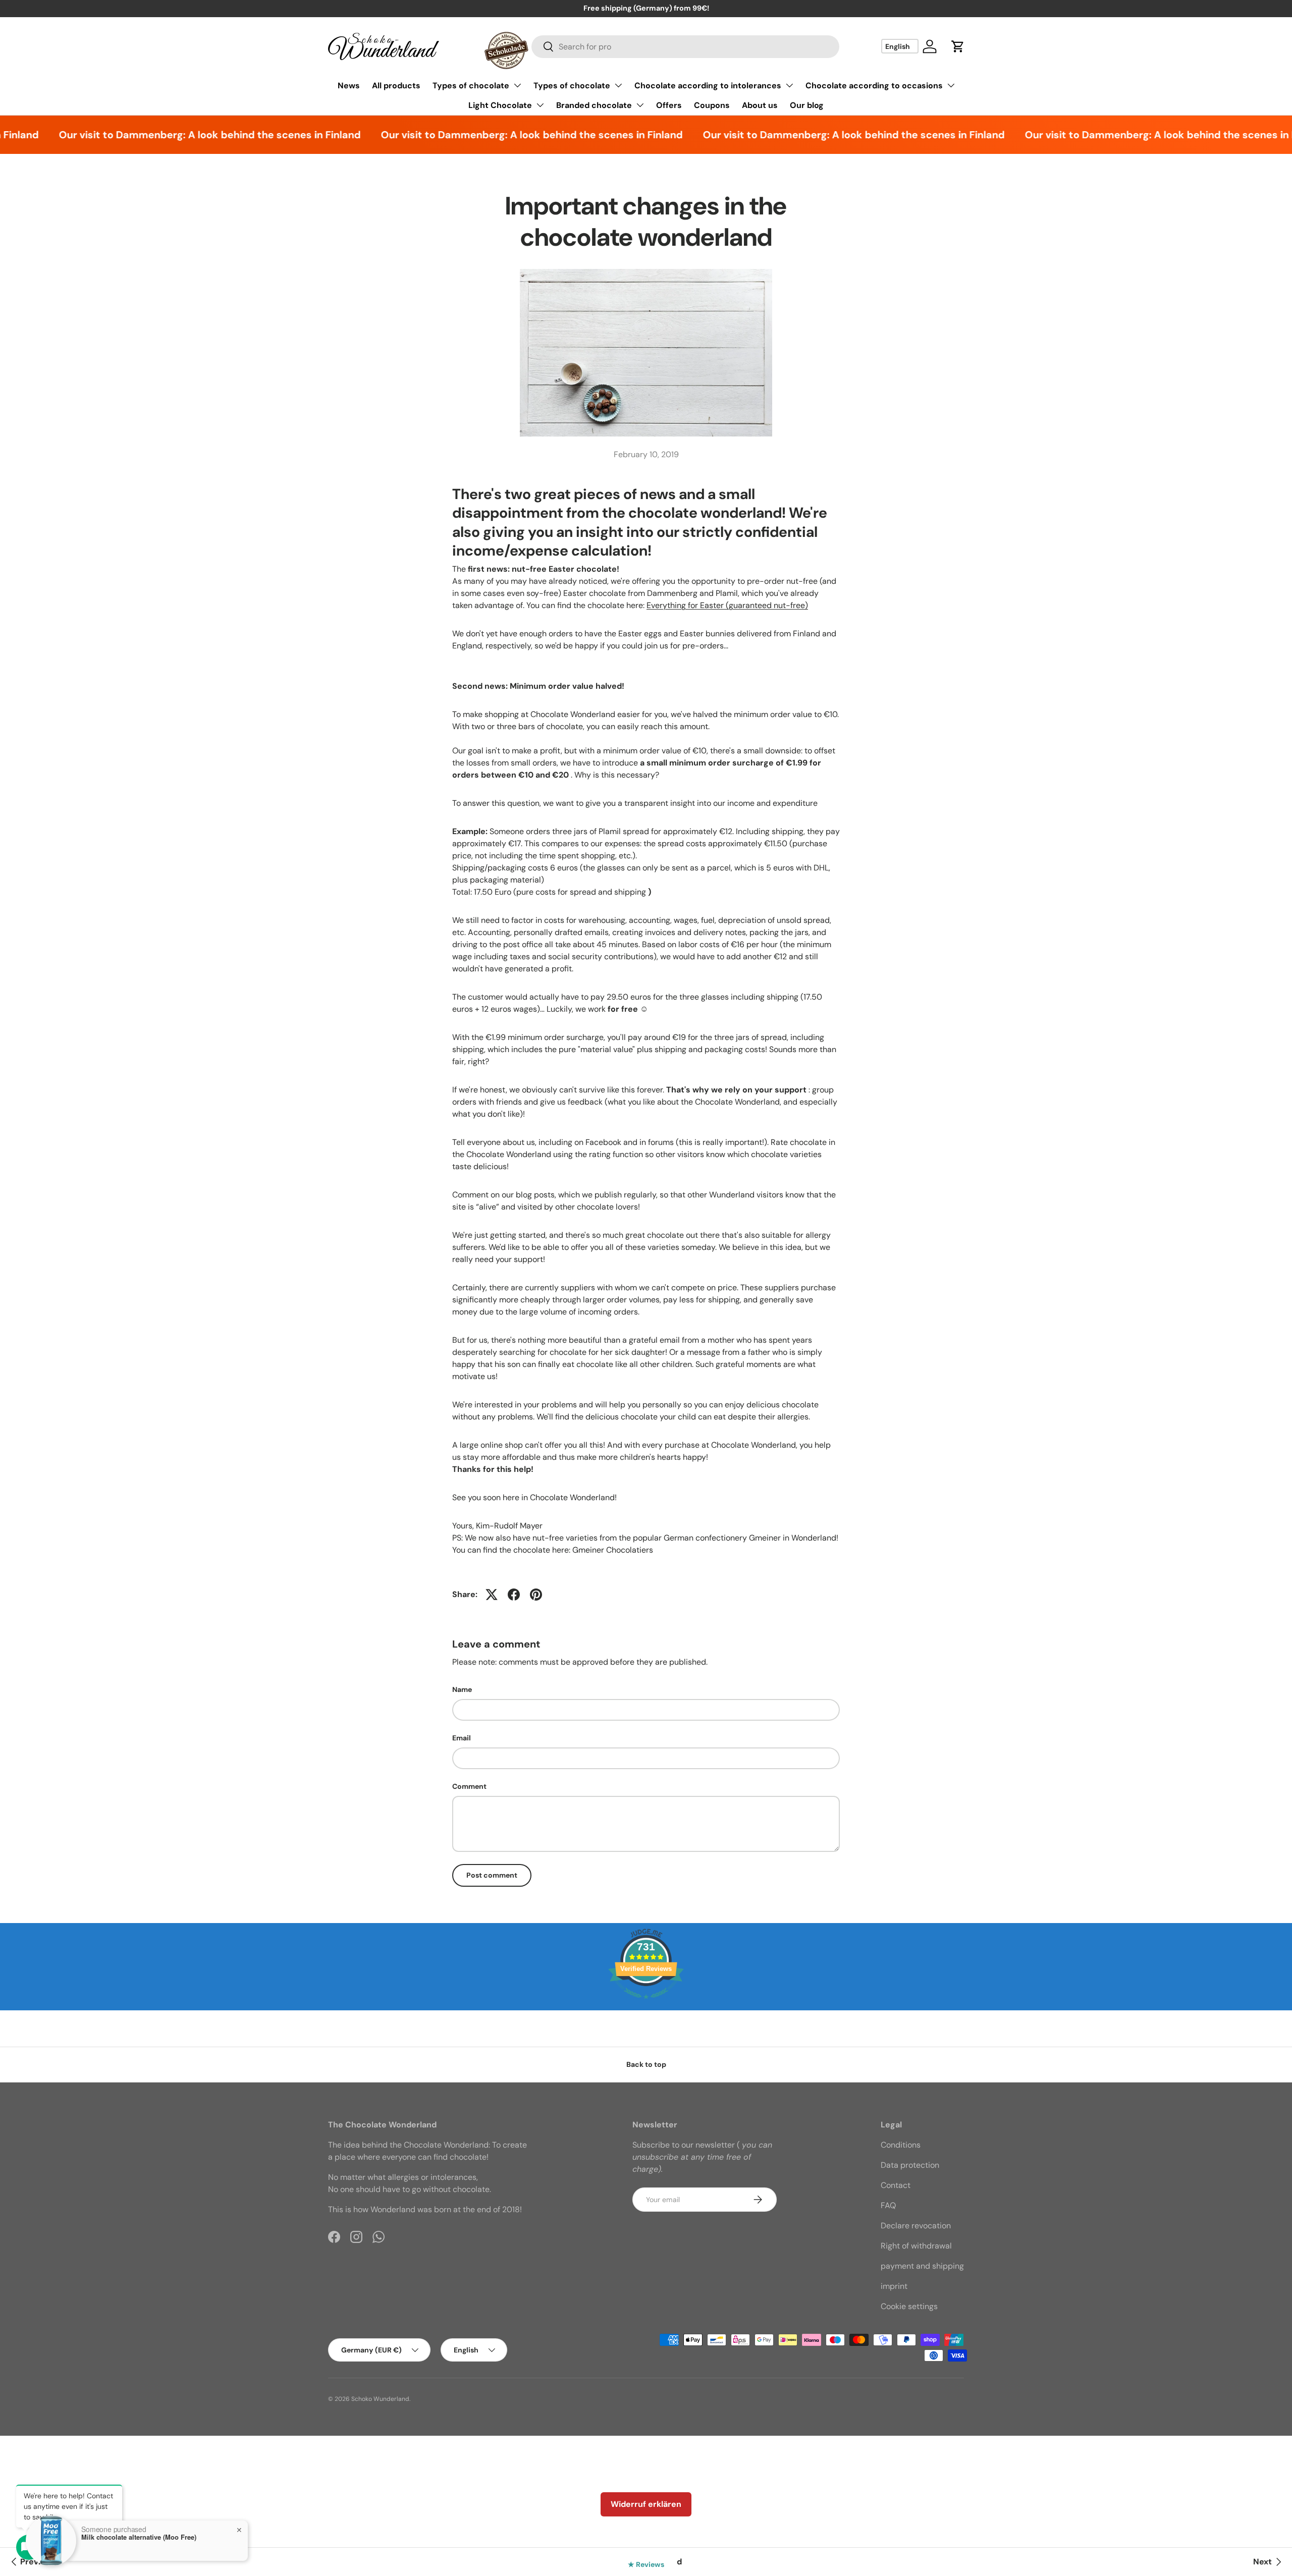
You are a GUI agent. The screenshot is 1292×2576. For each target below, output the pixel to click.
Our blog (807, 105)
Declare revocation (916, 2226)
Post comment (492, 1875)
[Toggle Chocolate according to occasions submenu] (951, 85)
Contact (896, 2185)
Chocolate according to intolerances (708, 86)
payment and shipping (922, 2266)
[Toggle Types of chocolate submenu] (517, 85)
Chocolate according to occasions (874, 86)
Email (462, 1738)
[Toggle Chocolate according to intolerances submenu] (789, 85)
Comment (469, 1786)
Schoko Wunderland (380, 2399)
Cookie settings (909, 2306)
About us (760, 105)
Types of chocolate (471, 86)
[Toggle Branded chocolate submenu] (640, 105)
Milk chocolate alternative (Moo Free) (139, 2537)
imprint (894, 2286)
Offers (669, 105)
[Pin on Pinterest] (536, 1595)
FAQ (888, 2205)
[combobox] (686, 47)
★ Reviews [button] (646, 2564)
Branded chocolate (594, 105)
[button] (958, 46)
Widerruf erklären (646, 2504)
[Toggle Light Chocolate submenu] (540, 105)
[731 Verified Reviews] (646, 2004)
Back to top (646, 2064)
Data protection (910, 2165)
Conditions (901, 2145)
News (349, 86)
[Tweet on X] (492, 1595)
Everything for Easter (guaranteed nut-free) (727, 605)
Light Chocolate (500, 105)
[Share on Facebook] (514, 1595)
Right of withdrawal (916, 2246)
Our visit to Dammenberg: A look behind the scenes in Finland (174, 135)
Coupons (712, 105)
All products (396, 86)
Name (462, 1689)
